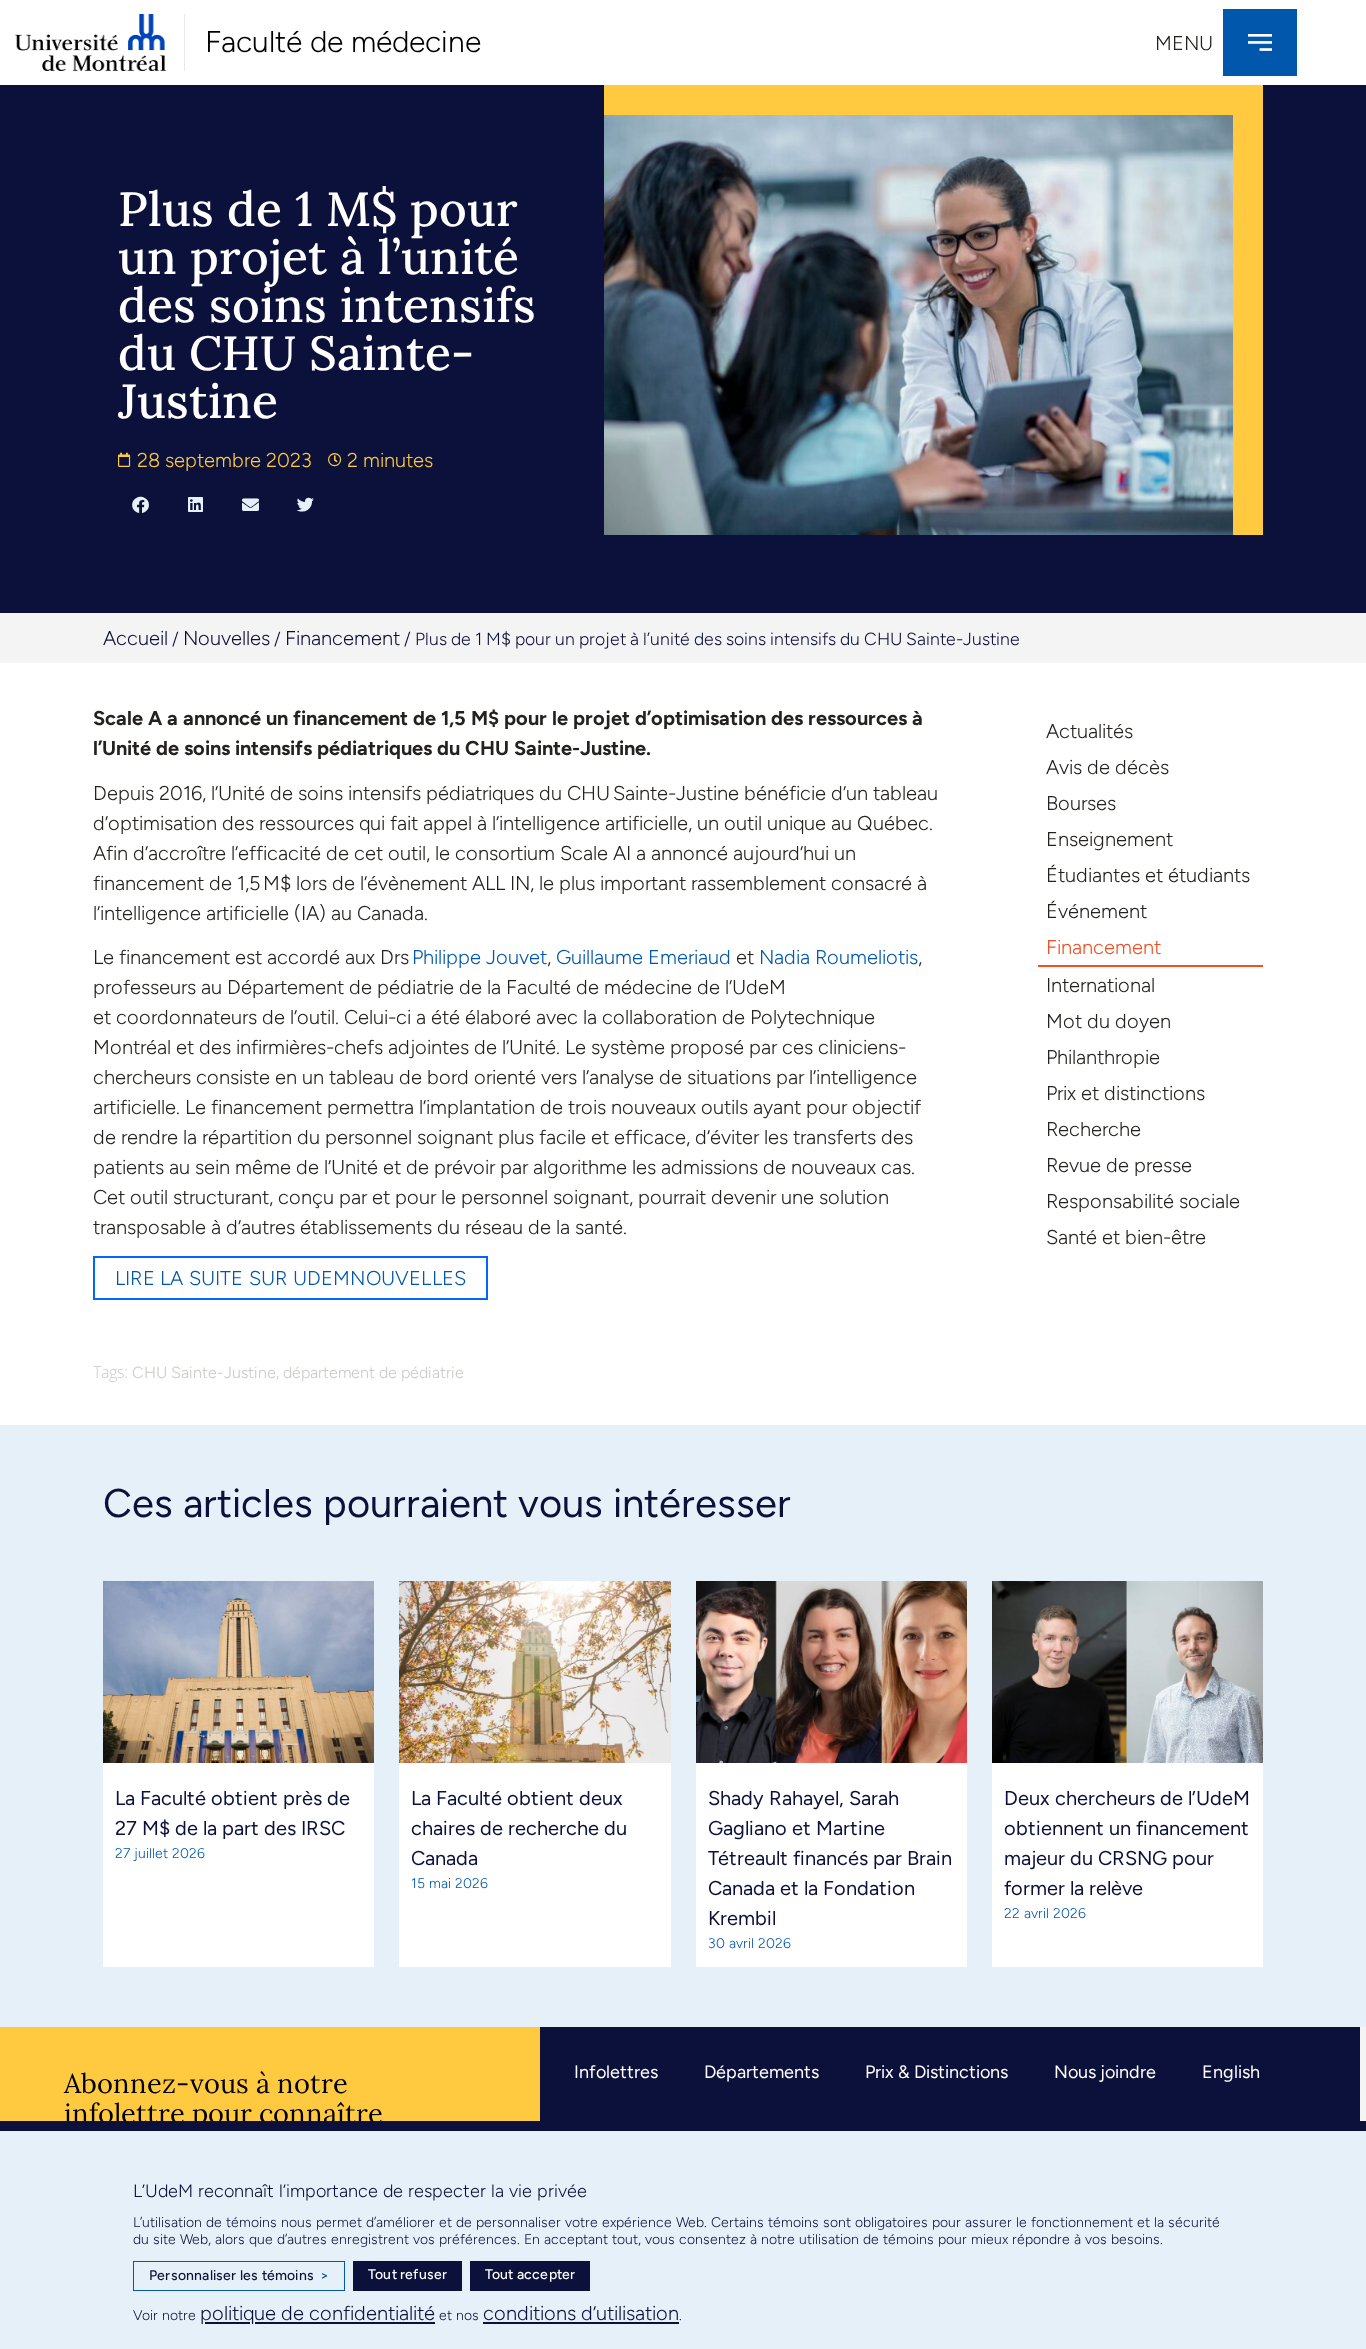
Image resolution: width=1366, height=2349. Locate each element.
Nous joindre (1105, 2072)
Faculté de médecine (343, 41)
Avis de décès (1107, 767)
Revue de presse (1119, 1165)
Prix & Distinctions (936, 2072)
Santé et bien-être (1126, 1237)
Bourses (1081, 803)
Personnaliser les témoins (239, 2275)
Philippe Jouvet (479, 957)
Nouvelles (226, 638)
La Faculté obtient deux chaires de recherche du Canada (519, 1828)
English (1231, 2072)
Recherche (1093, 1129)
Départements (761, 2072)
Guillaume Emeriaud (643, 957)
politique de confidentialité (317, 2313)
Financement (342, 638)
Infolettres (616, 2072)
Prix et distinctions (1125, 1093)
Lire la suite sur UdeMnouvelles (290, 1278)
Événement (1096, 911)
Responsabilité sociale (1143, 1201)
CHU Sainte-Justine (204, 1372)
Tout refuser (407, 2274)
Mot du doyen (1108, 1021)
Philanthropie (1103, 1057)
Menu (1184, 43)
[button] (140, 504)
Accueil (135, 638)
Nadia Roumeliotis (838, 957)
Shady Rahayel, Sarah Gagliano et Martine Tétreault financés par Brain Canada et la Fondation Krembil (830, 1858)
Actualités (1089, 731)
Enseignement (1109, 839)
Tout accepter (530, 2274)
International (1100, 985)
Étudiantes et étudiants (1148, 875)
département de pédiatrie (373, 1372)
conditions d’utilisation (581, 2313)
